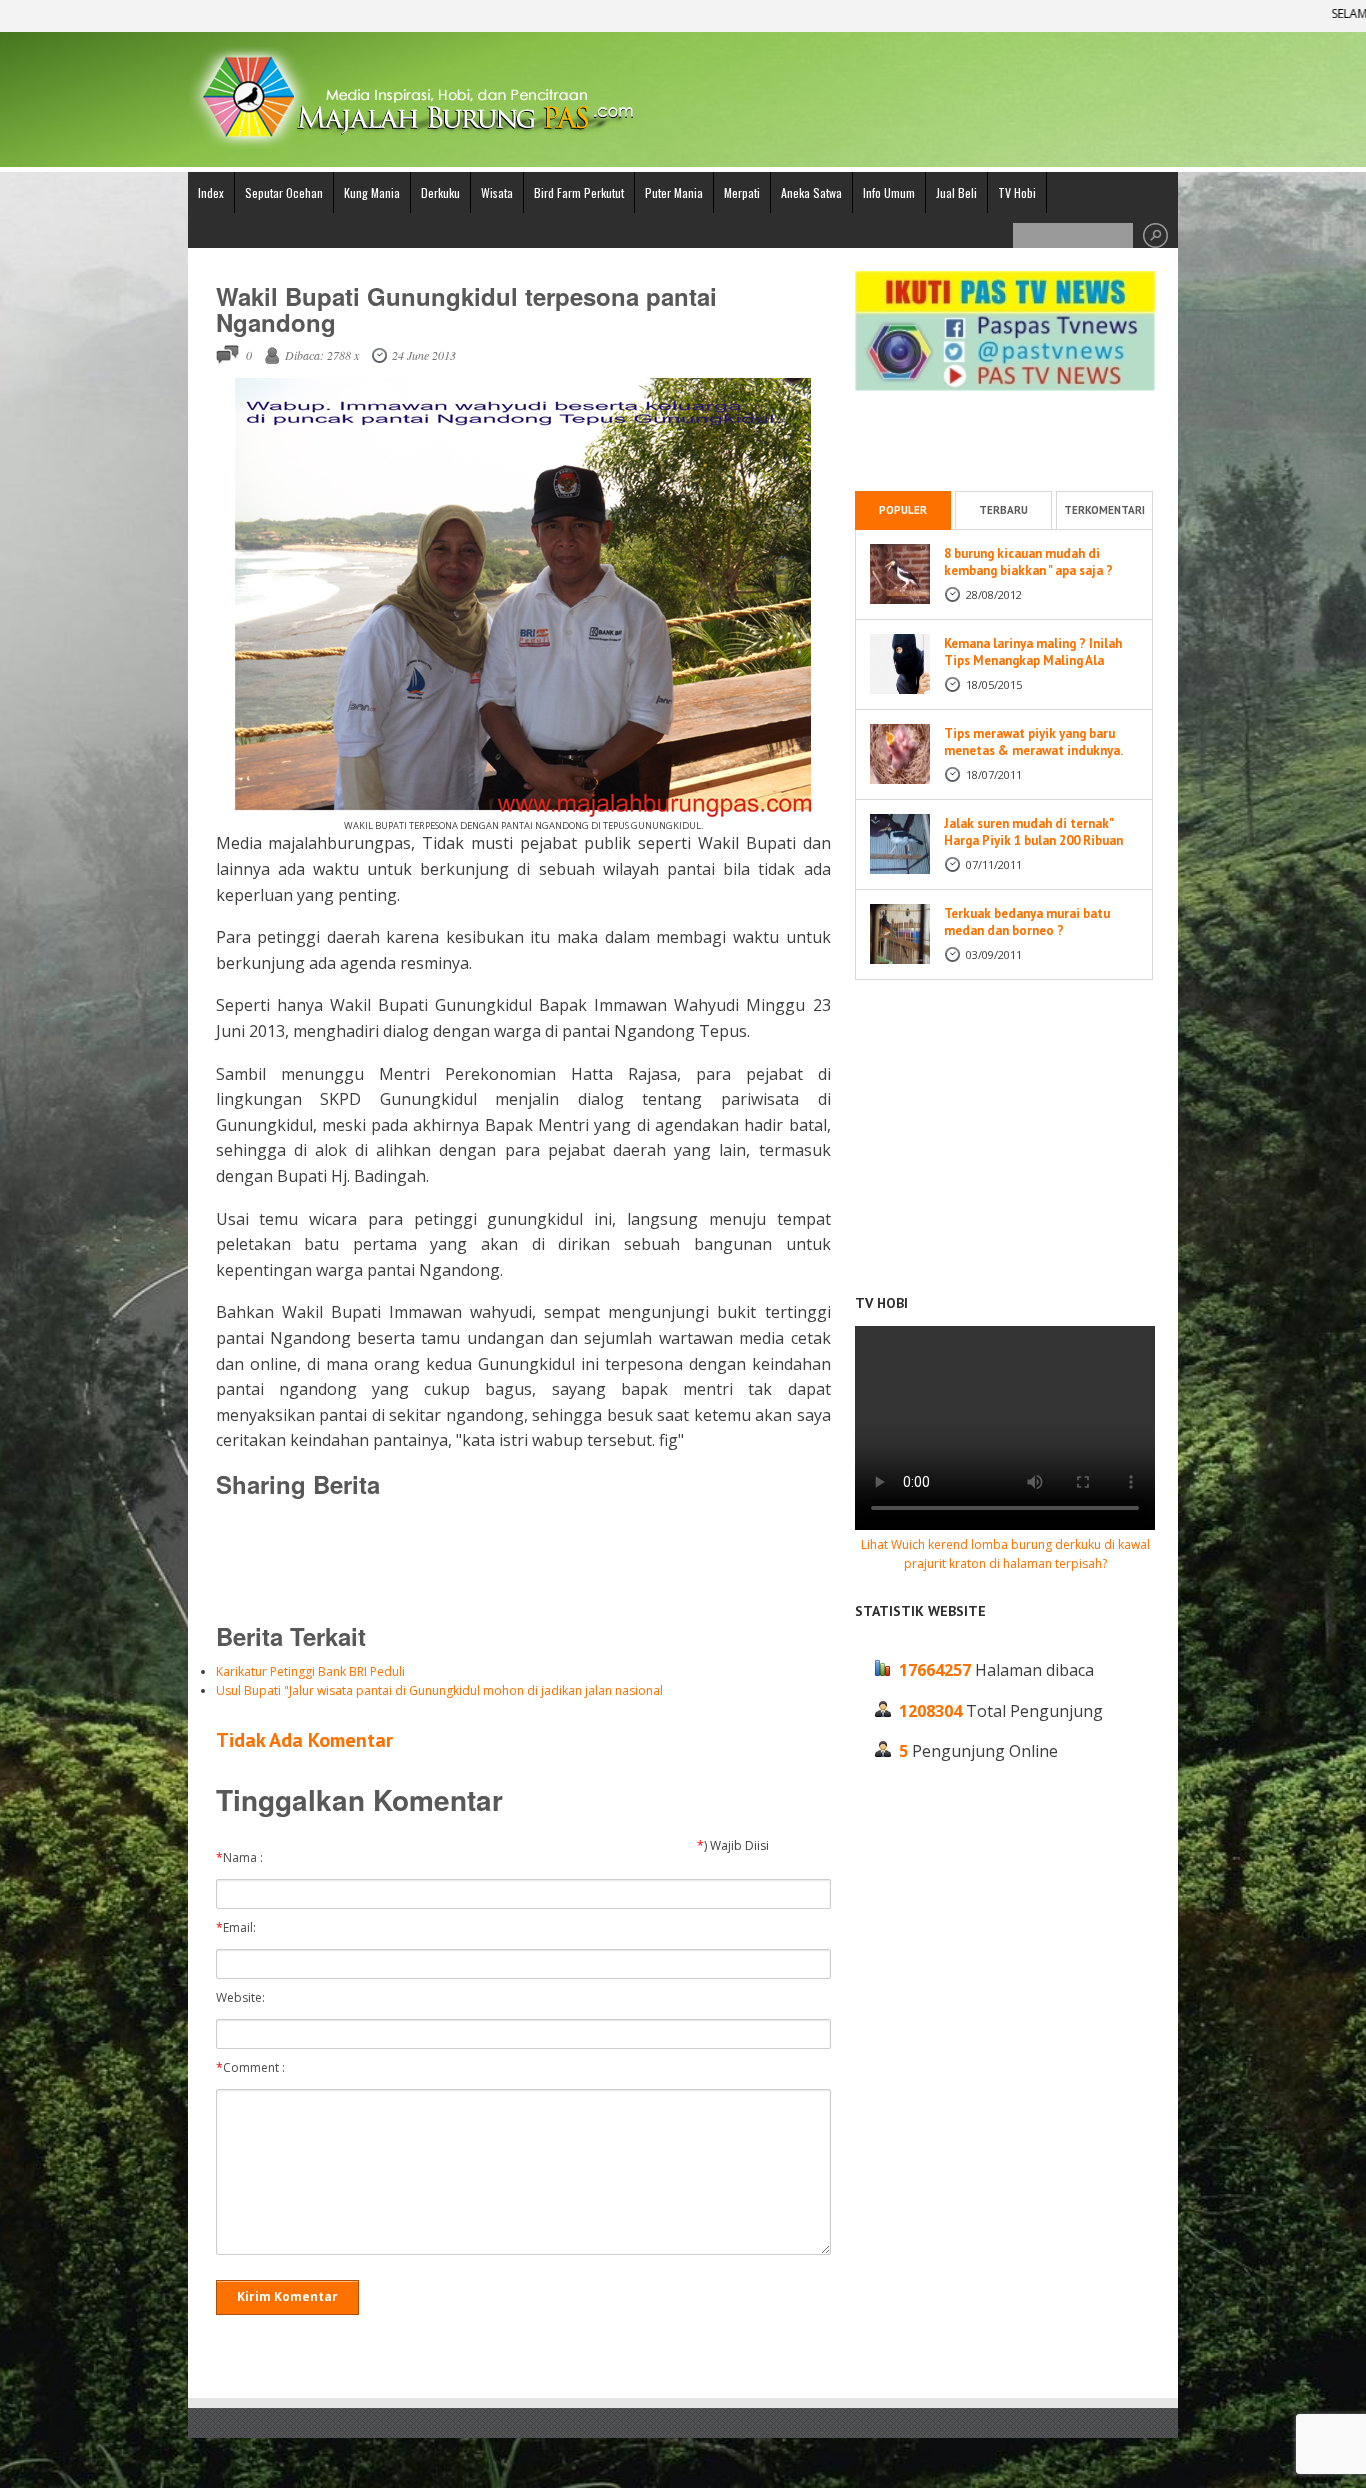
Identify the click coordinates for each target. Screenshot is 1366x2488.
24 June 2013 (424, 355)
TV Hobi (1017, 192)
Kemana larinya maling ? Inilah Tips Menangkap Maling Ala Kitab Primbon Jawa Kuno (1033, 660)
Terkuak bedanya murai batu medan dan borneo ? (1027, 922)
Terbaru (1003, 510)
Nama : (244, 1858)
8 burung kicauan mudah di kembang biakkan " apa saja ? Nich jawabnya (1028, 570)
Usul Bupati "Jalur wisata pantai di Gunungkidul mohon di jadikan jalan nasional (439, 1690)
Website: (245, 1998)
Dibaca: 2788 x (322, 355)
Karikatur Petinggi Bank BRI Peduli (310, 1671)
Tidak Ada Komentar (304, 1740)
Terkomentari (1104, 510)
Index (211, 192)
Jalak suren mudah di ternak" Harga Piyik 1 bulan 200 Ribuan (1033, 832)
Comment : (255, 2068)
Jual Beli (956, 192)
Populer (903, 510)
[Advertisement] (523, 1559)
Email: (240, 1928)
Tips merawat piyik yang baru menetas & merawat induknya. (1033, 742)
